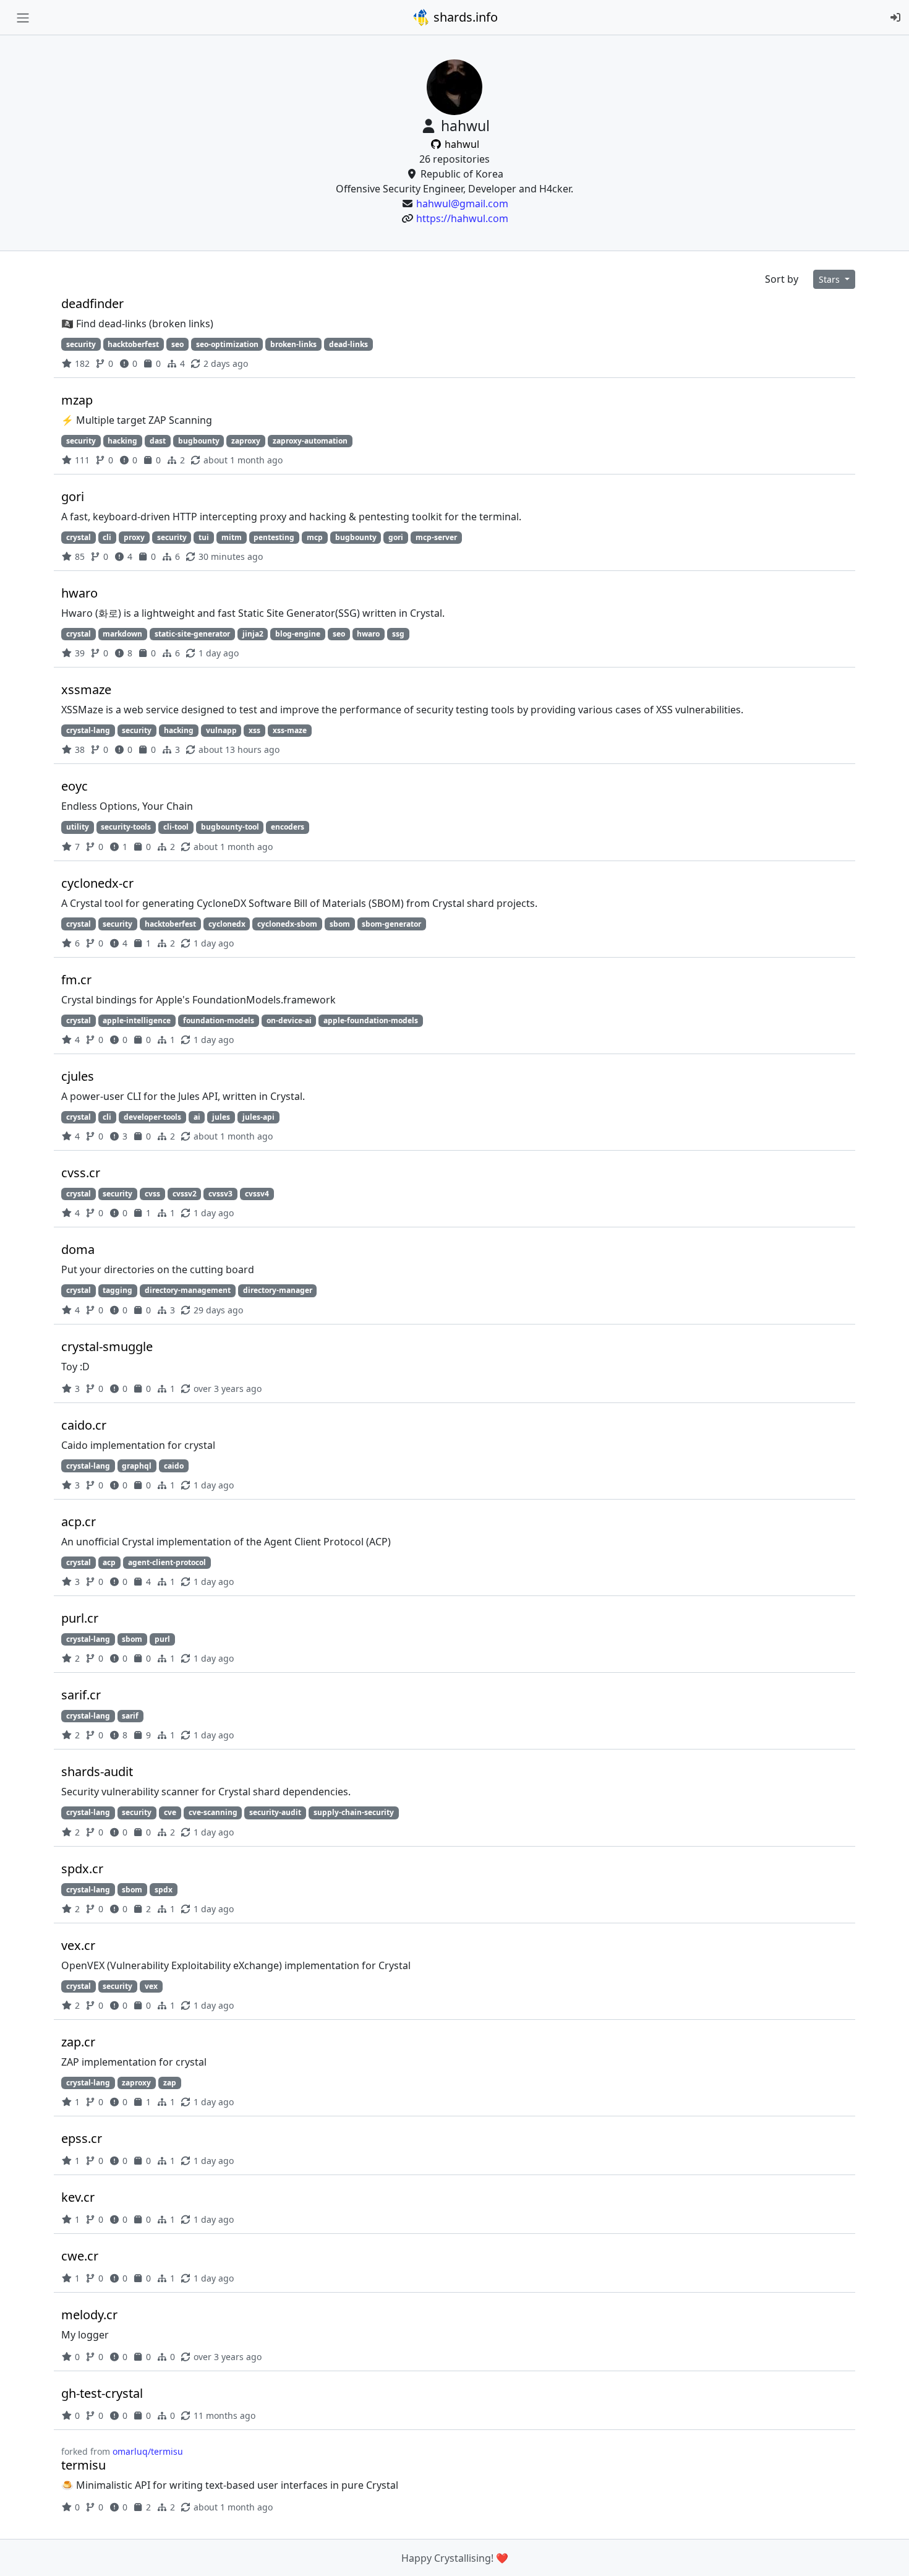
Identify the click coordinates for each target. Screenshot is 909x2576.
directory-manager (278, 1290)
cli (107, 537)
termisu (83, 2465)
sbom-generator (391, 924)
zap (170, 2083)
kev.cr (78, 2197)
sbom (340, 924)
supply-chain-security (354, 1812)
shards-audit (97, 1771)
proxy (134, 537)
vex (151, 1986)
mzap (77, 400)
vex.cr (78, 1945)
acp (109, 1562)
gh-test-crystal (102, 2393)
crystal (79, 537)
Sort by (782, 279)
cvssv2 (185, 1194)
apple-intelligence (137, 1020)
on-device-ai (289, 1020)
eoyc (75, 786)
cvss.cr (81, 1173)
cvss (152, 1194)
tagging (117, 1290)
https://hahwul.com (462, 218)
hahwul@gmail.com (462, 204)
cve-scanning (213, 1812)
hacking (122, 441)
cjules (78, 1076)
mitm (232, 537)
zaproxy (246, 441)
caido (174, 1466)
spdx (164, 1890)
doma (78, 1249)
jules (221, 1117)
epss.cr (82, 2138)
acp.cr (79, 1522)
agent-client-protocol (167, 1562)
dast (158, 441)
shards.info (464, 17)
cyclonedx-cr (97, 883)
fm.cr (76, 980)
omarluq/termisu (148, 2451)
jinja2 (253, 634)
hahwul (461, 144)
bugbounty (199, 441)
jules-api (258, 1117)
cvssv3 (220, 1194)
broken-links (293, 344)
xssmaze (86, 689)
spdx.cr (82, 1869)
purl (162, 1639)
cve (170, 1812)
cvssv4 (257, 1194)
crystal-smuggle (107, 1346)
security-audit (275, 1812)
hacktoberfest (133, 344)
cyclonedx (227, 924)
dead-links (348, 344)
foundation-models (219, 1020)
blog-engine (298, 634)
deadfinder (92, 303)
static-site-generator (192, 634)
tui (204, 537)
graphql (137, 1466)
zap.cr (78, 2042)
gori (73, 496)
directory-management (188, 1290)
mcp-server (436, 537)
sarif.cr (81, 1695)
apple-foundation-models (371, 1020)
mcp (315, 537)
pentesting (274, 537)
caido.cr (84, 1425)
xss (254, 730)
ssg (398, 634)
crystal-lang (88, 730)
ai (197, 1117)
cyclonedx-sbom (287, 924)
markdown (122, 634)
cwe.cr (80, 2256)
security (81, 344)
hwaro (79, 593)
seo (177, 344)
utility (78, 827)
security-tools (126, 827)
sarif (130, 1716)
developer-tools (152, 1117)
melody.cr (89, 2315)
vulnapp (221, 730)
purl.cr (80, 1618)
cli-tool (176, 827)
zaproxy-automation (310, 441)
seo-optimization (227, 344)
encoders (288, 827)
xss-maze (290, 730)
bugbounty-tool (230, 827)
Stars (830, 279)
